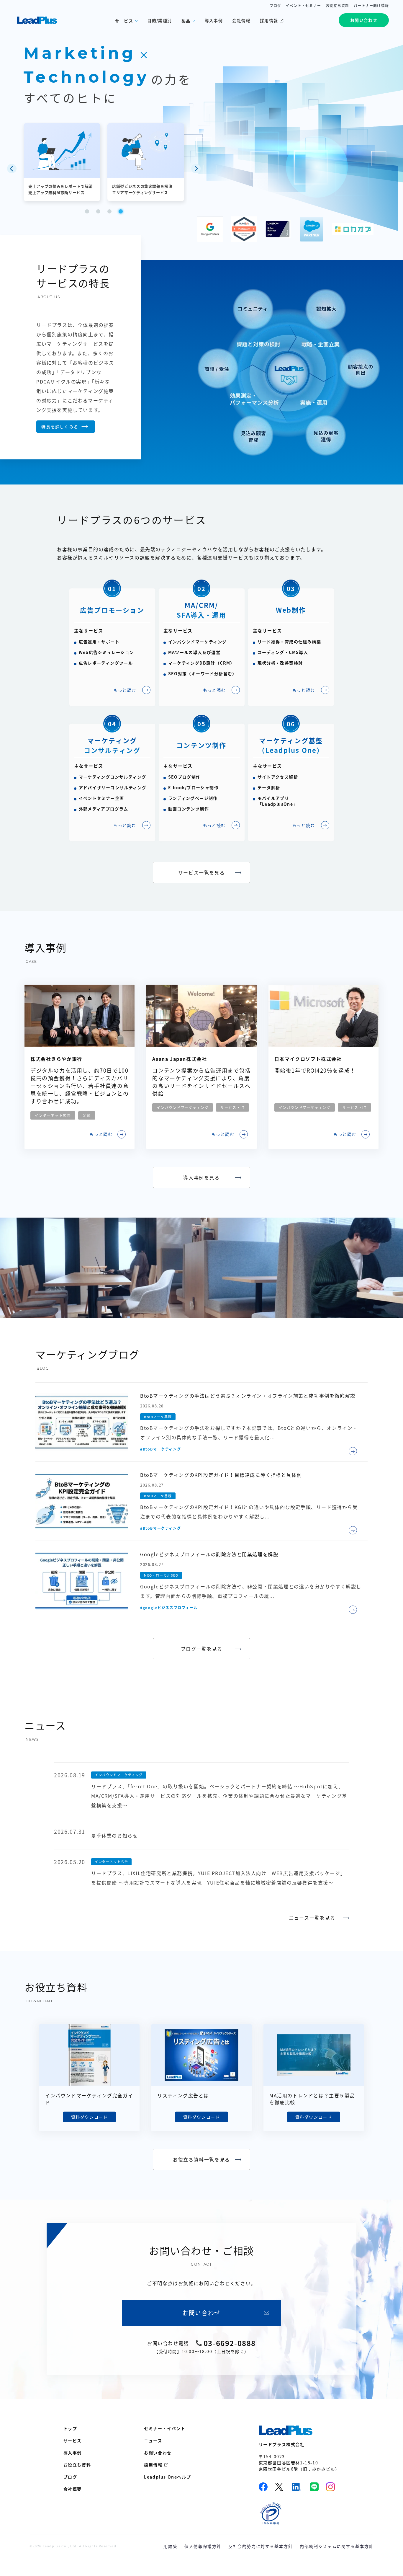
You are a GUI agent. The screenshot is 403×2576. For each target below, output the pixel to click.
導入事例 (214, 20)
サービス (124, 21)
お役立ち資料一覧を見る (201, 2159)
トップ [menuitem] (70, 2428)
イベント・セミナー (303, 6)
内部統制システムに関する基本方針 (337, 2546)
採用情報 (269, 20)
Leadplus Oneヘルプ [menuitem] (167, 2477)
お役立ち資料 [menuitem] (77, 2465)
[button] (12, 169)
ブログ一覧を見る (202, 1649)
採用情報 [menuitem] (153, 2465)
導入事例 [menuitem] (73, 2453)
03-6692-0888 (230, 2343)
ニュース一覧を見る (312, 1918)
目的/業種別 (159, 20)
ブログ (276, 6)
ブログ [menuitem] (70, 2477)
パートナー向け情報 (371, 6)
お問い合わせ (364, 20)
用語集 (170, 2546)
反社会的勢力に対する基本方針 (261, 2546)
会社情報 (241, 20)
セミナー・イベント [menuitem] (165, 2428)
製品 (186, 21)
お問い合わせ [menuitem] (158, 2453)
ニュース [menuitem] (153, 2440)
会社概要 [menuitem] (73, 2489)
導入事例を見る (201, 1177)
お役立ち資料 (337, 6)
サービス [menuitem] (73, 2440)
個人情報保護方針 (203, 2546)
